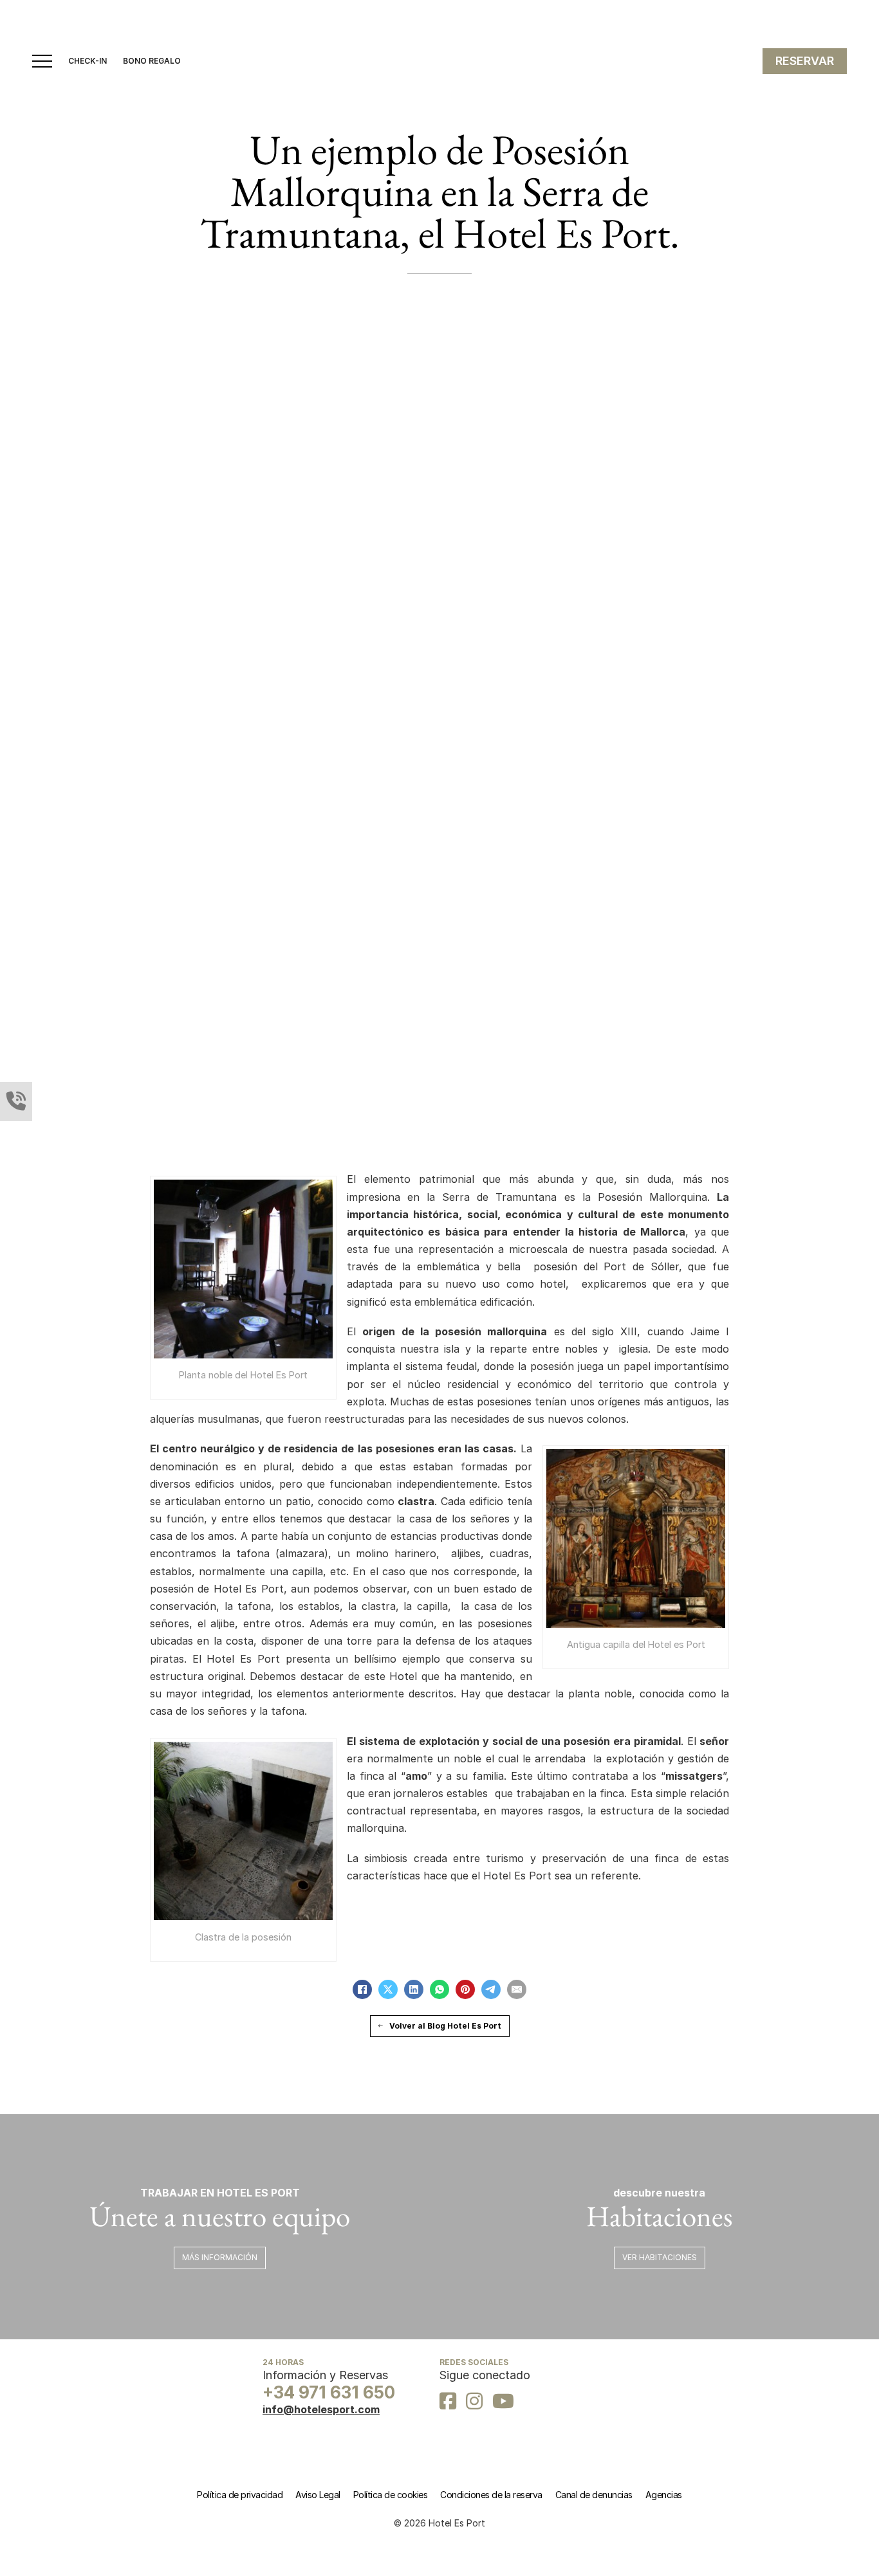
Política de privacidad (240, 2495)
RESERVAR (805, 61)
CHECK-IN (88, 61)
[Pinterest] (465, 1989)
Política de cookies (391, 2495)
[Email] (517, 1989)
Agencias (664, 2495)
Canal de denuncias (594, 2495)
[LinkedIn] (414, 1989)
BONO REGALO (152, 61)
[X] (388, 1989)
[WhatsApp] (439, 1989)
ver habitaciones (660, 2257)
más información (220, 2257)
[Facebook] (362, 1989)
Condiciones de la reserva (491, 2495)
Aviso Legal (318, 2495)
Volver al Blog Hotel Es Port (445, 2026)
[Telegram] (491, 1989)
